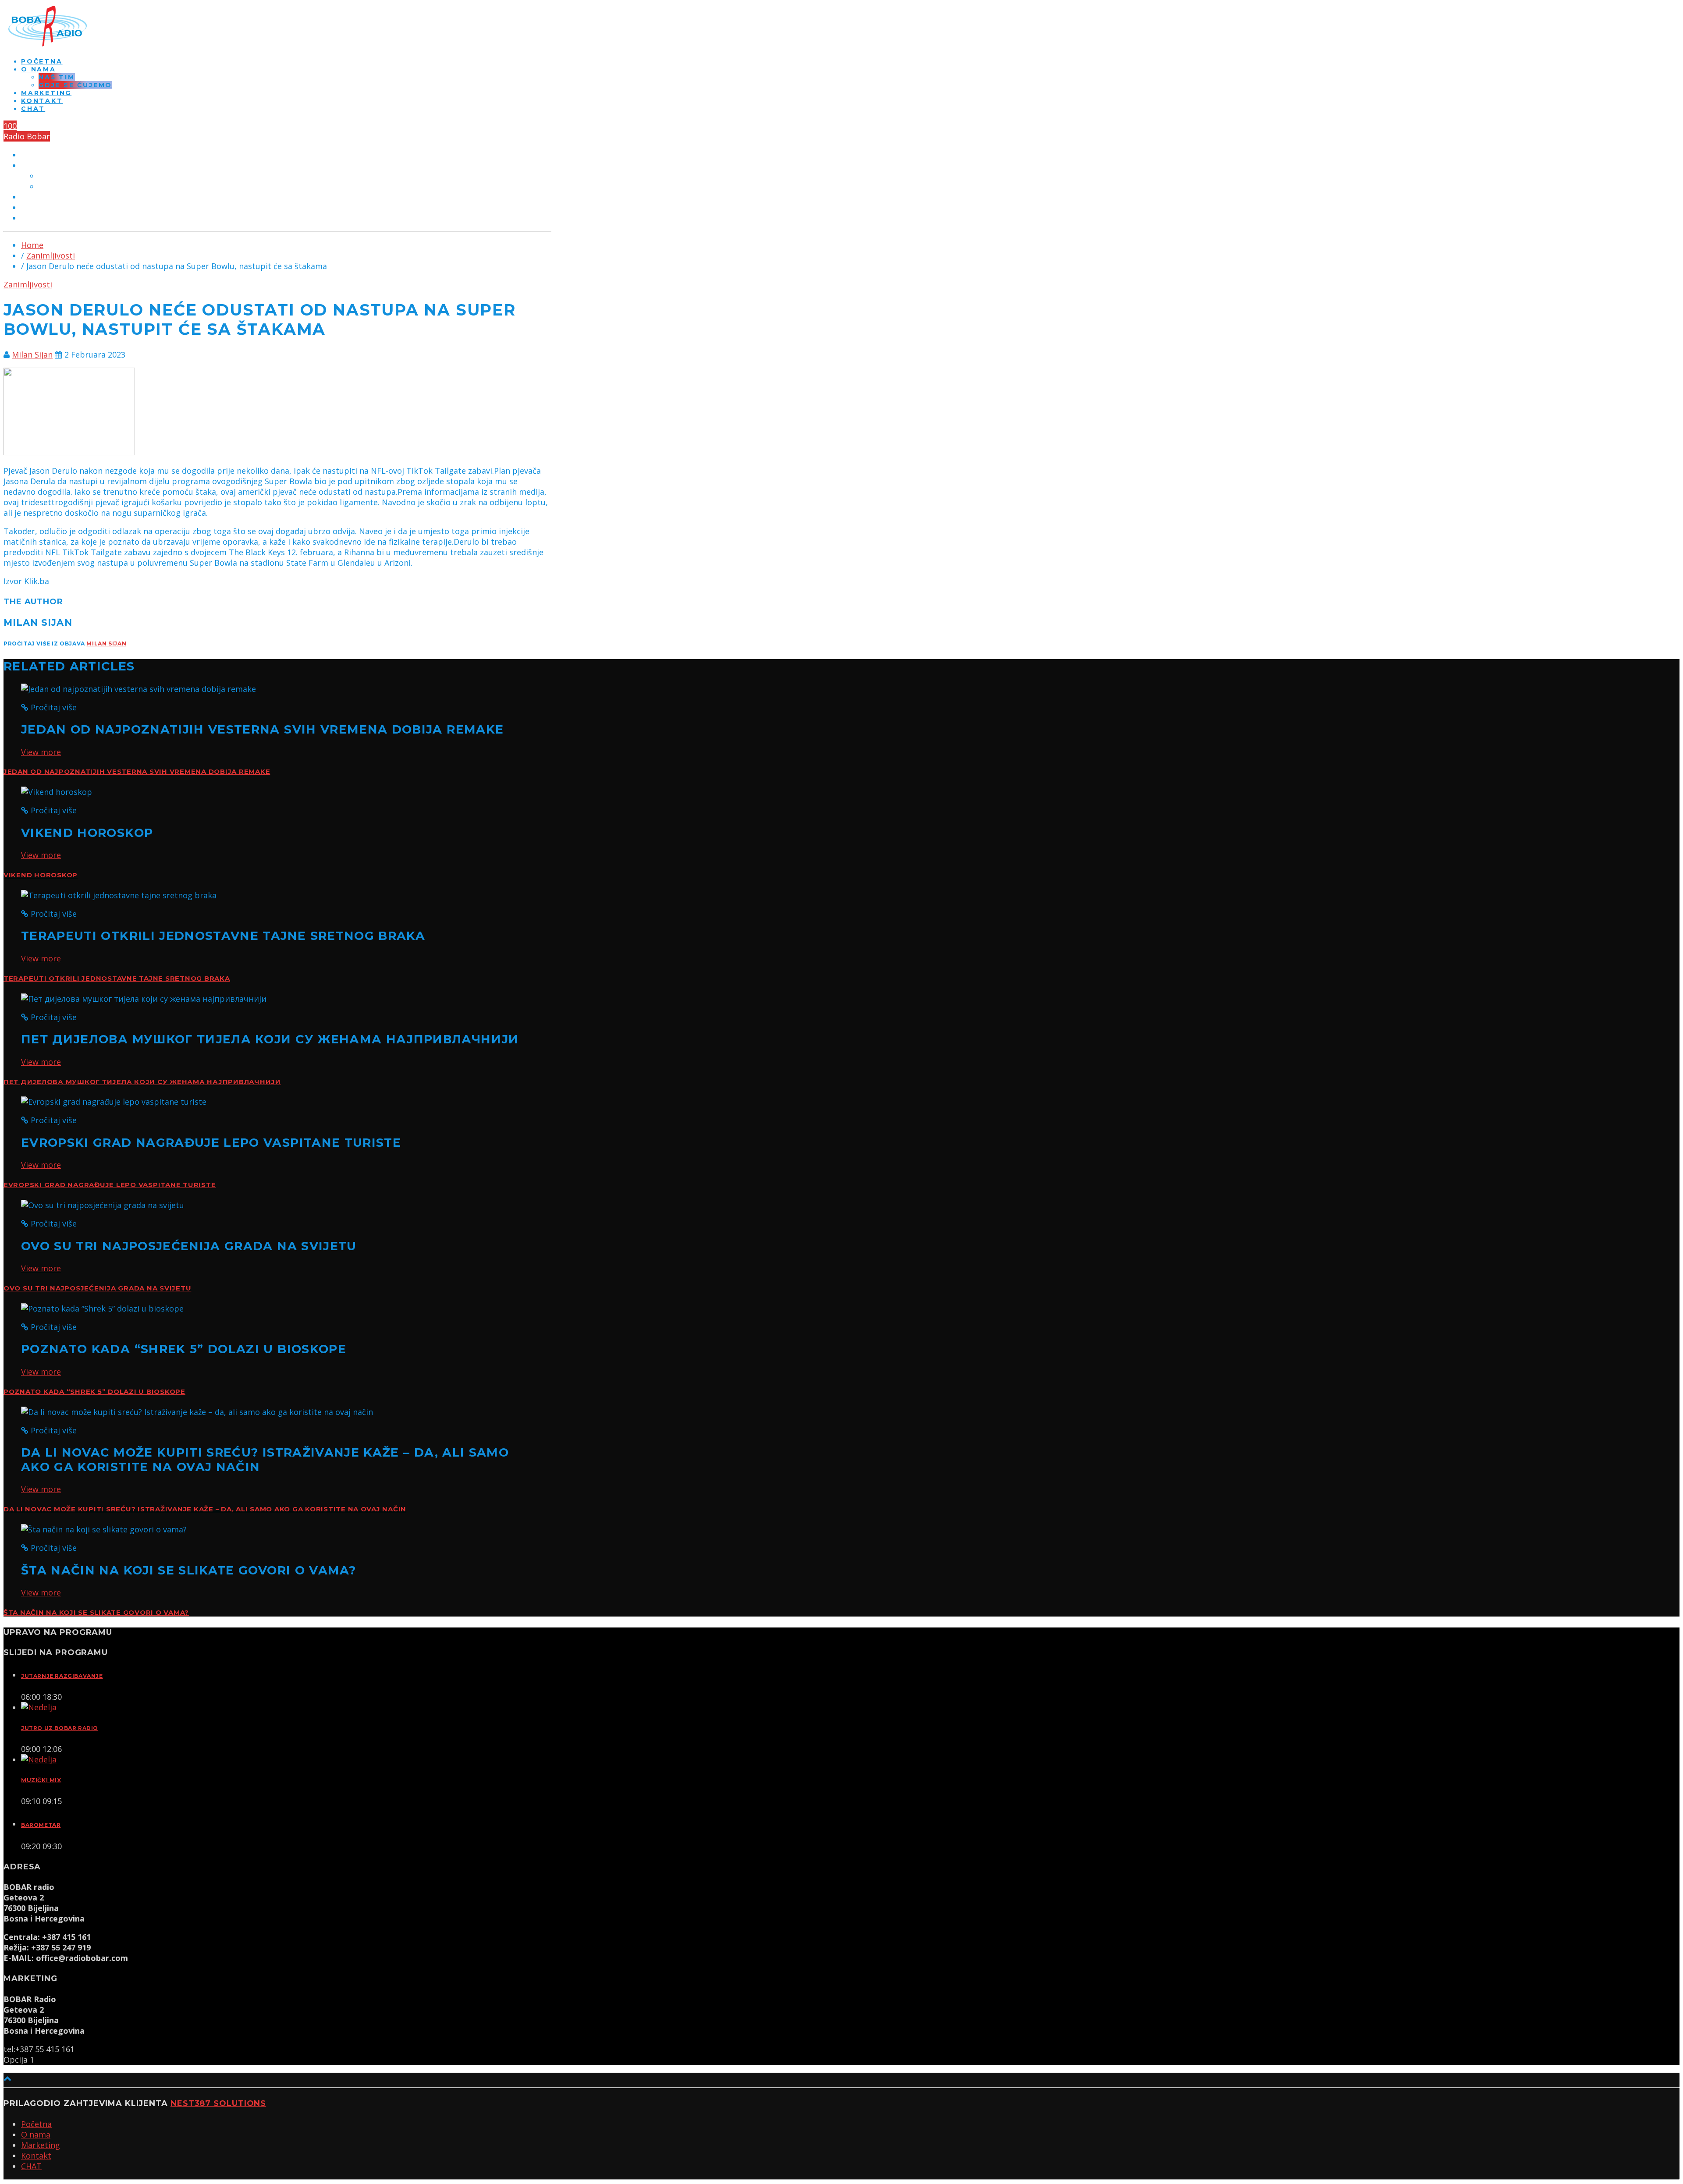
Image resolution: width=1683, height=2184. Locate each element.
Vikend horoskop (41, 875)
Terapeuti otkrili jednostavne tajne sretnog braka (117, 979)
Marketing (46, 93)
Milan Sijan (32, 355)
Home (32, 245)
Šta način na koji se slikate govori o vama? (96, 1613)
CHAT (33, 109)
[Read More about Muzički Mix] (39, 1759)
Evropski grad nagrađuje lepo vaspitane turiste (110, 1185)
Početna (42, 61)
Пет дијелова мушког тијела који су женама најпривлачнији (142, 1082)
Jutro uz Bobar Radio (60, 1728)
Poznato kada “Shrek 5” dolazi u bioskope (94, 1392)
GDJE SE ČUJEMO (75, 85)
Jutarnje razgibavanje (62, 1676)
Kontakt (42, 101)
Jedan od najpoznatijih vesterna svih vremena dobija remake (137, 772)
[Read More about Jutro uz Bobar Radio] (39, 1707)
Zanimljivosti (51, 255)
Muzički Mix (41, 1780)
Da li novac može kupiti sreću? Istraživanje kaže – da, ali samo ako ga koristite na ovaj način (205, 1509)
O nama (39, 69)
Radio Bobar (27, 136)
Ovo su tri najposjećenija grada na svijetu (97, 1288)
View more (41, 752)
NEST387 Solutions (218, 2103)
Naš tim (57, 77)
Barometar (41, 1825)
